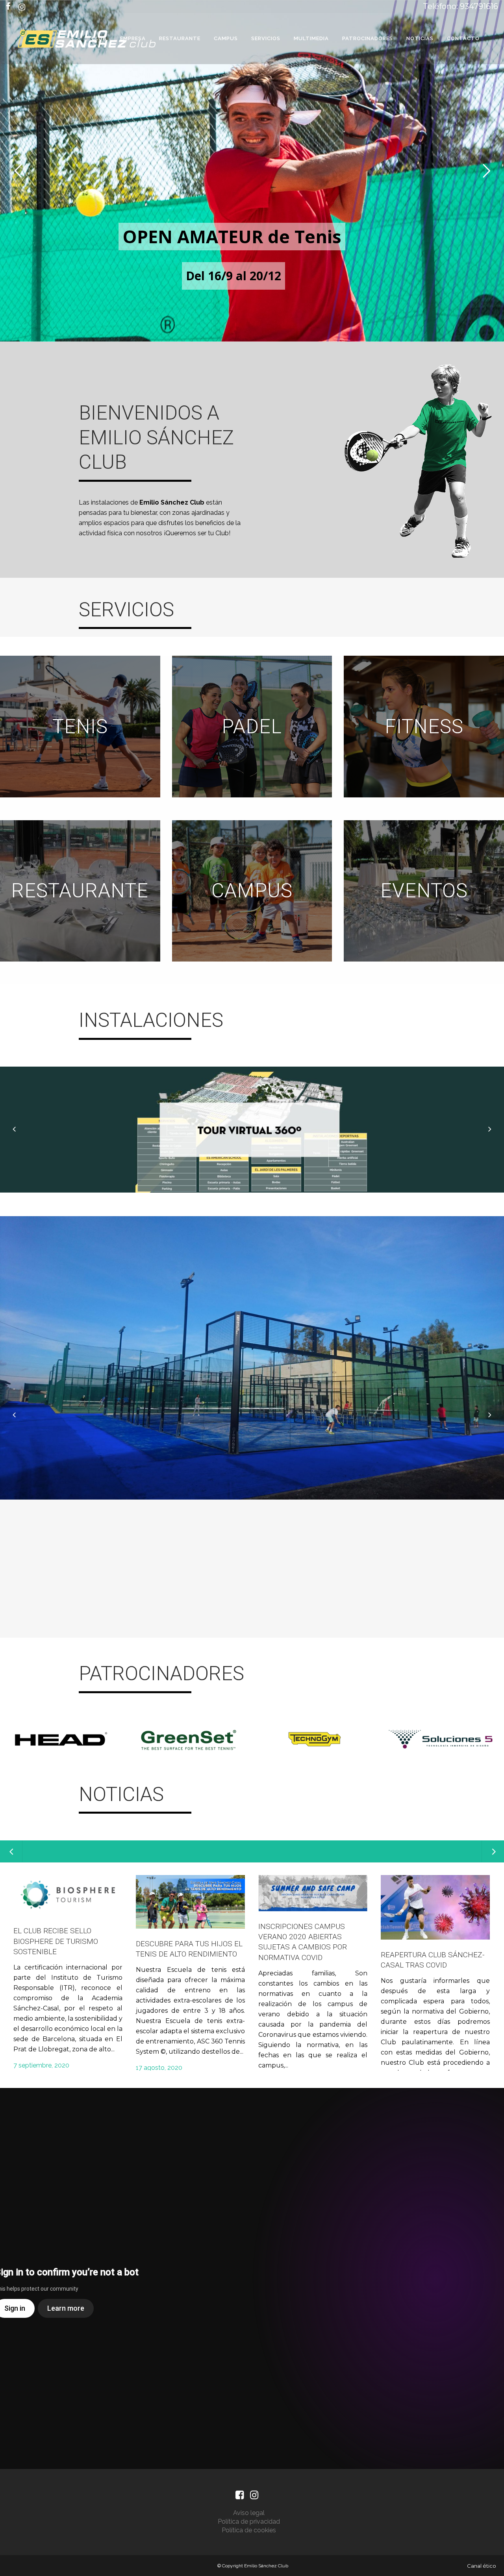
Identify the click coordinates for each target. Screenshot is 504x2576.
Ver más (80, 726)
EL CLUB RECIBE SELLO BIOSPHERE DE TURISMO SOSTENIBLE (56, 1941)
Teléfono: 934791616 (460, 6)
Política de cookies (249, 2530)
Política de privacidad (249, 2521)
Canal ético (482, 2566)
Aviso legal (249, 2513)
